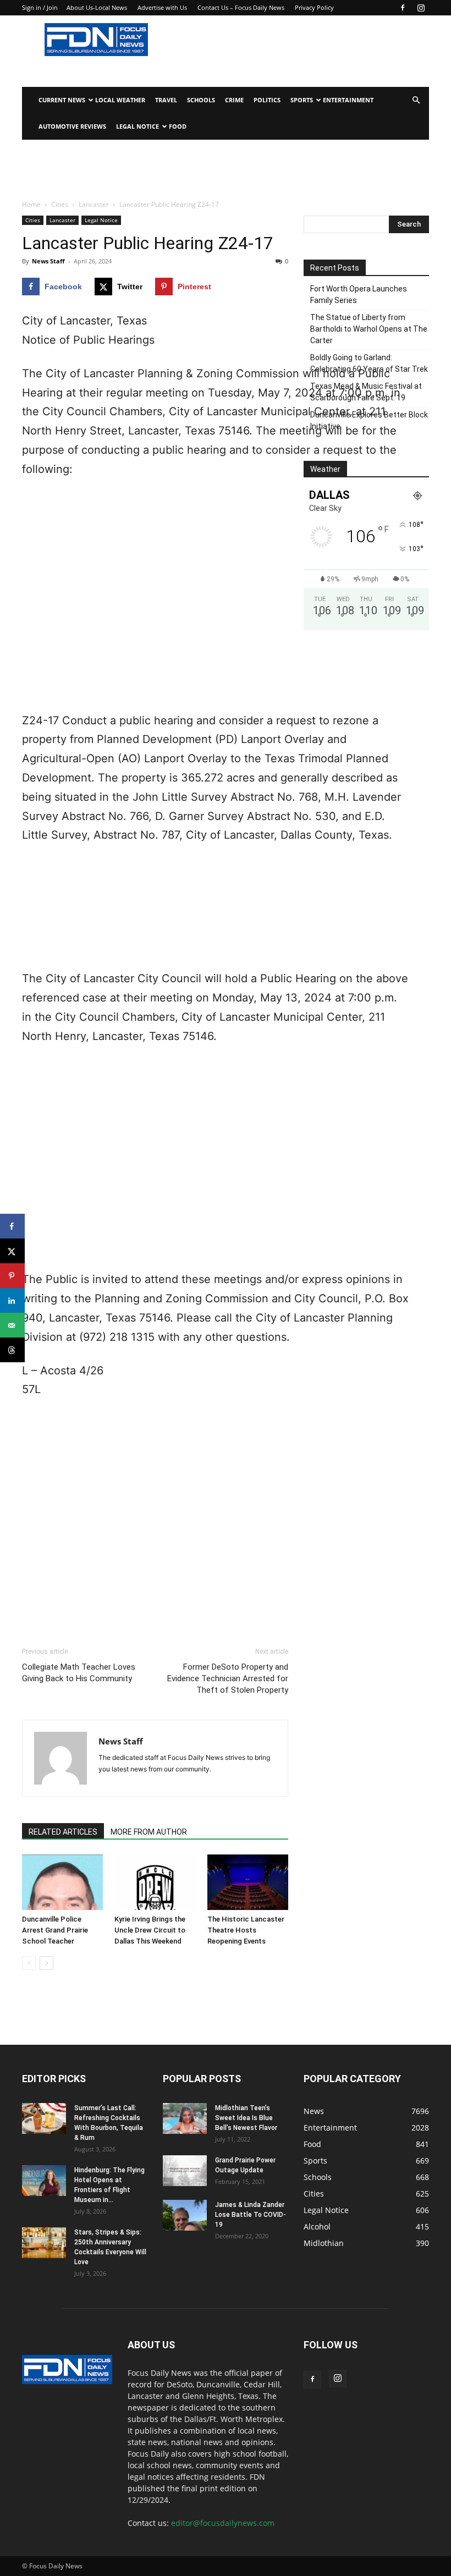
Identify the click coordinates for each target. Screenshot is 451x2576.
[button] (416, 100)
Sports (302, 100)
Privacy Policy (314, 7)
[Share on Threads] (12, 1350)
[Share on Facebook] (12, 1226)
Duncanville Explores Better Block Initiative (369, 420)
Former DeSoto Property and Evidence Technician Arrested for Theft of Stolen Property (228, 1678)
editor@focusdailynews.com (223, 2523)
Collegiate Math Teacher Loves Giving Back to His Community (79, 1673)
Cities (60, 204)
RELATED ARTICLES (63, 1832)
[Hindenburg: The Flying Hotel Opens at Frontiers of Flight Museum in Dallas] (44, 2181)
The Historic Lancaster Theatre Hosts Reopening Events (246, 1930)
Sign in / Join (40, 7)
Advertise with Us (162, 7)
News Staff (48, 261)
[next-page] (46, 1963)
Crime (234, 100)
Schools (201, 100)
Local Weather (120, 100)
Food (178, 126)
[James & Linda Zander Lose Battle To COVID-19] (185, 2215)
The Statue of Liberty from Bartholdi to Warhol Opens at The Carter (369, 329)
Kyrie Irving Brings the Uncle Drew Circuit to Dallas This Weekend (150, 1930)
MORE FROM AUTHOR (149, 1832)
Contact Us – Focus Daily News (241, 7)
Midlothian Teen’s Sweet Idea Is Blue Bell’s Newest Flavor (246, 2118)
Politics (267, 100)
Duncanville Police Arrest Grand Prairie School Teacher (55, 1930)
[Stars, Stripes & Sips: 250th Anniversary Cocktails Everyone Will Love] (44, 2243)
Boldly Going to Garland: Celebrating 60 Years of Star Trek (369, 363)
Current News (62, 100)
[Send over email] (12, 1325)
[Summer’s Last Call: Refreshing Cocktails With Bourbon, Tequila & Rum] (44, 2118)
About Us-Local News (97, 7)
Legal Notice (137, 126)
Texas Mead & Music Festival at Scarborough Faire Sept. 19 (366, 392)
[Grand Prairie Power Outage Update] (185, 2171)
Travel (166, 100)
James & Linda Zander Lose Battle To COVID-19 (251, 2215)
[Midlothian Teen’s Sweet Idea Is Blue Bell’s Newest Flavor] (185, 2118)
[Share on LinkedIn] (12, 1300)
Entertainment (348, 100)
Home (31, 204)
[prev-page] (29, 1963)
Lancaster (94, 204)
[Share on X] (12, 1251)
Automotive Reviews (72, 126)
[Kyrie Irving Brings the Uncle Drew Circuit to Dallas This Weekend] (155, 1882)
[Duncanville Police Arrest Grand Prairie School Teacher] (62, 1882)
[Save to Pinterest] (12, 1276)
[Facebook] (403, 8)
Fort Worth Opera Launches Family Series (359, 295)
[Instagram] (421, 8)
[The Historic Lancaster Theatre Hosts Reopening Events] (248, 1882)
